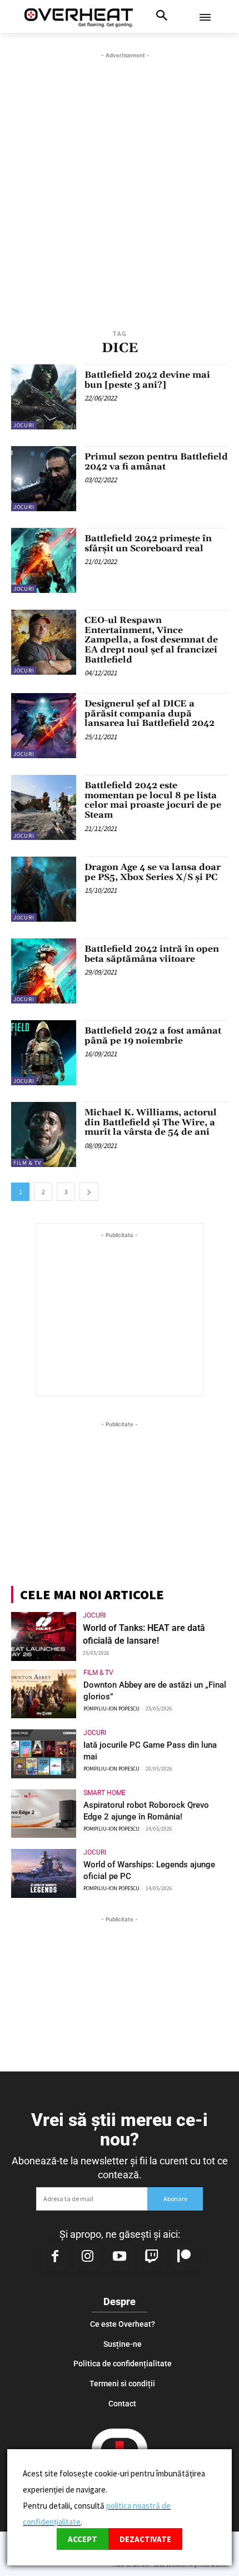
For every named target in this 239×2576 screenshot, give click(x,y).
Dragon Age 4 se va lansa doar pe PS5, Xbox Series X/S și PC (153, 872)
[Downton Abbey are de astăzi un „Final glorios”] (44, 1694)
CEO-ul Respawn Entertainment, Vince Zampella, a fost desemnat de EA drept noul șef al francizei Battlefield (151, 640)
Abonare (175, 2199)
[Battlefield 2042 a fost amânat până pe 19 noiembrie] (44, 1053)
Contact (122, 2404)
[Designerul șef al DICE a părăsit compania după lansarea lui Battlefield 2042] (44, 726)
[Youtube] (120, 2257)
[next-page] (89, 1192)
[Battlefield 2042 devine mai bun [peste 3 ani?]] (44, 397)
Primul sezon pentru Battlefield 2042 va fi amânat (156, 462)
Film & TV (27, 1163)
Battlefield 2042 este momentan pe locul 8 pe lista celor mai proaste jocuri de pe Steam (153, 800)
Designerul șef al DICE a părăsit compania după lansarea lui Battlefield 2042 (150, 713)
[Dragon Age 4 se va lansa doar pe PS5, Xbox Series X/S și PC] (44, 889)
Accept (83, 2539)
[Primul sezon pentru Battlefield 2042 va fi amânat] (44, 479)
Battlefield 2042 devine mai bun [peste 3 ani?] (147, 380)
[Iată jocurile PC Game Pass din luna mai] (44, 1754)
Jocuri (24, 425)
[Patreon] (184, 2257)
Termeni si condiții (122, 2384)
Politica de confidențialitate (123, 2364)
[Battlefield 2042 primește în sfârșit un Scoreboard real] (44, 560)
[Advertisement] (120, 181)
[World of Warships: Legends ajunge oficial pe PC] (44, 1873)
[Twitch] (152, 2257)
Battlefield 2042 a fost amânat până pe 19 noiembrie (153, 1036)
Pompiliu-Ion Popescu (111, 1709)
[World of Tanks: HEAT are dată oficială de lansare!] (44, 1636)
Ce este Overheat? (123, 2324)
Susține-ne (123, 2344)
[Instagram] (87, 2257)
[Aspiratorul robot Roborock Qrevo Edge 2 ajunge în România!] (44, 1814)
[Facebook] (55, 2257)
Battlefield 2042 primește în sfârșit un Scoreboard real (148, 543)
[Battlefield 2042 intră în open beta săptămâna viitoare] (44, 971)
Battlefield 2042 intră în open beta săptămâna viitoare (152, 954)
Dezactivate (145, 2539)
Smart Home (104, 1793)
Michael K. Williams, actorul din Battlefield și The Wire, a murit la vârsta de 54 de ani (151, 1122)
